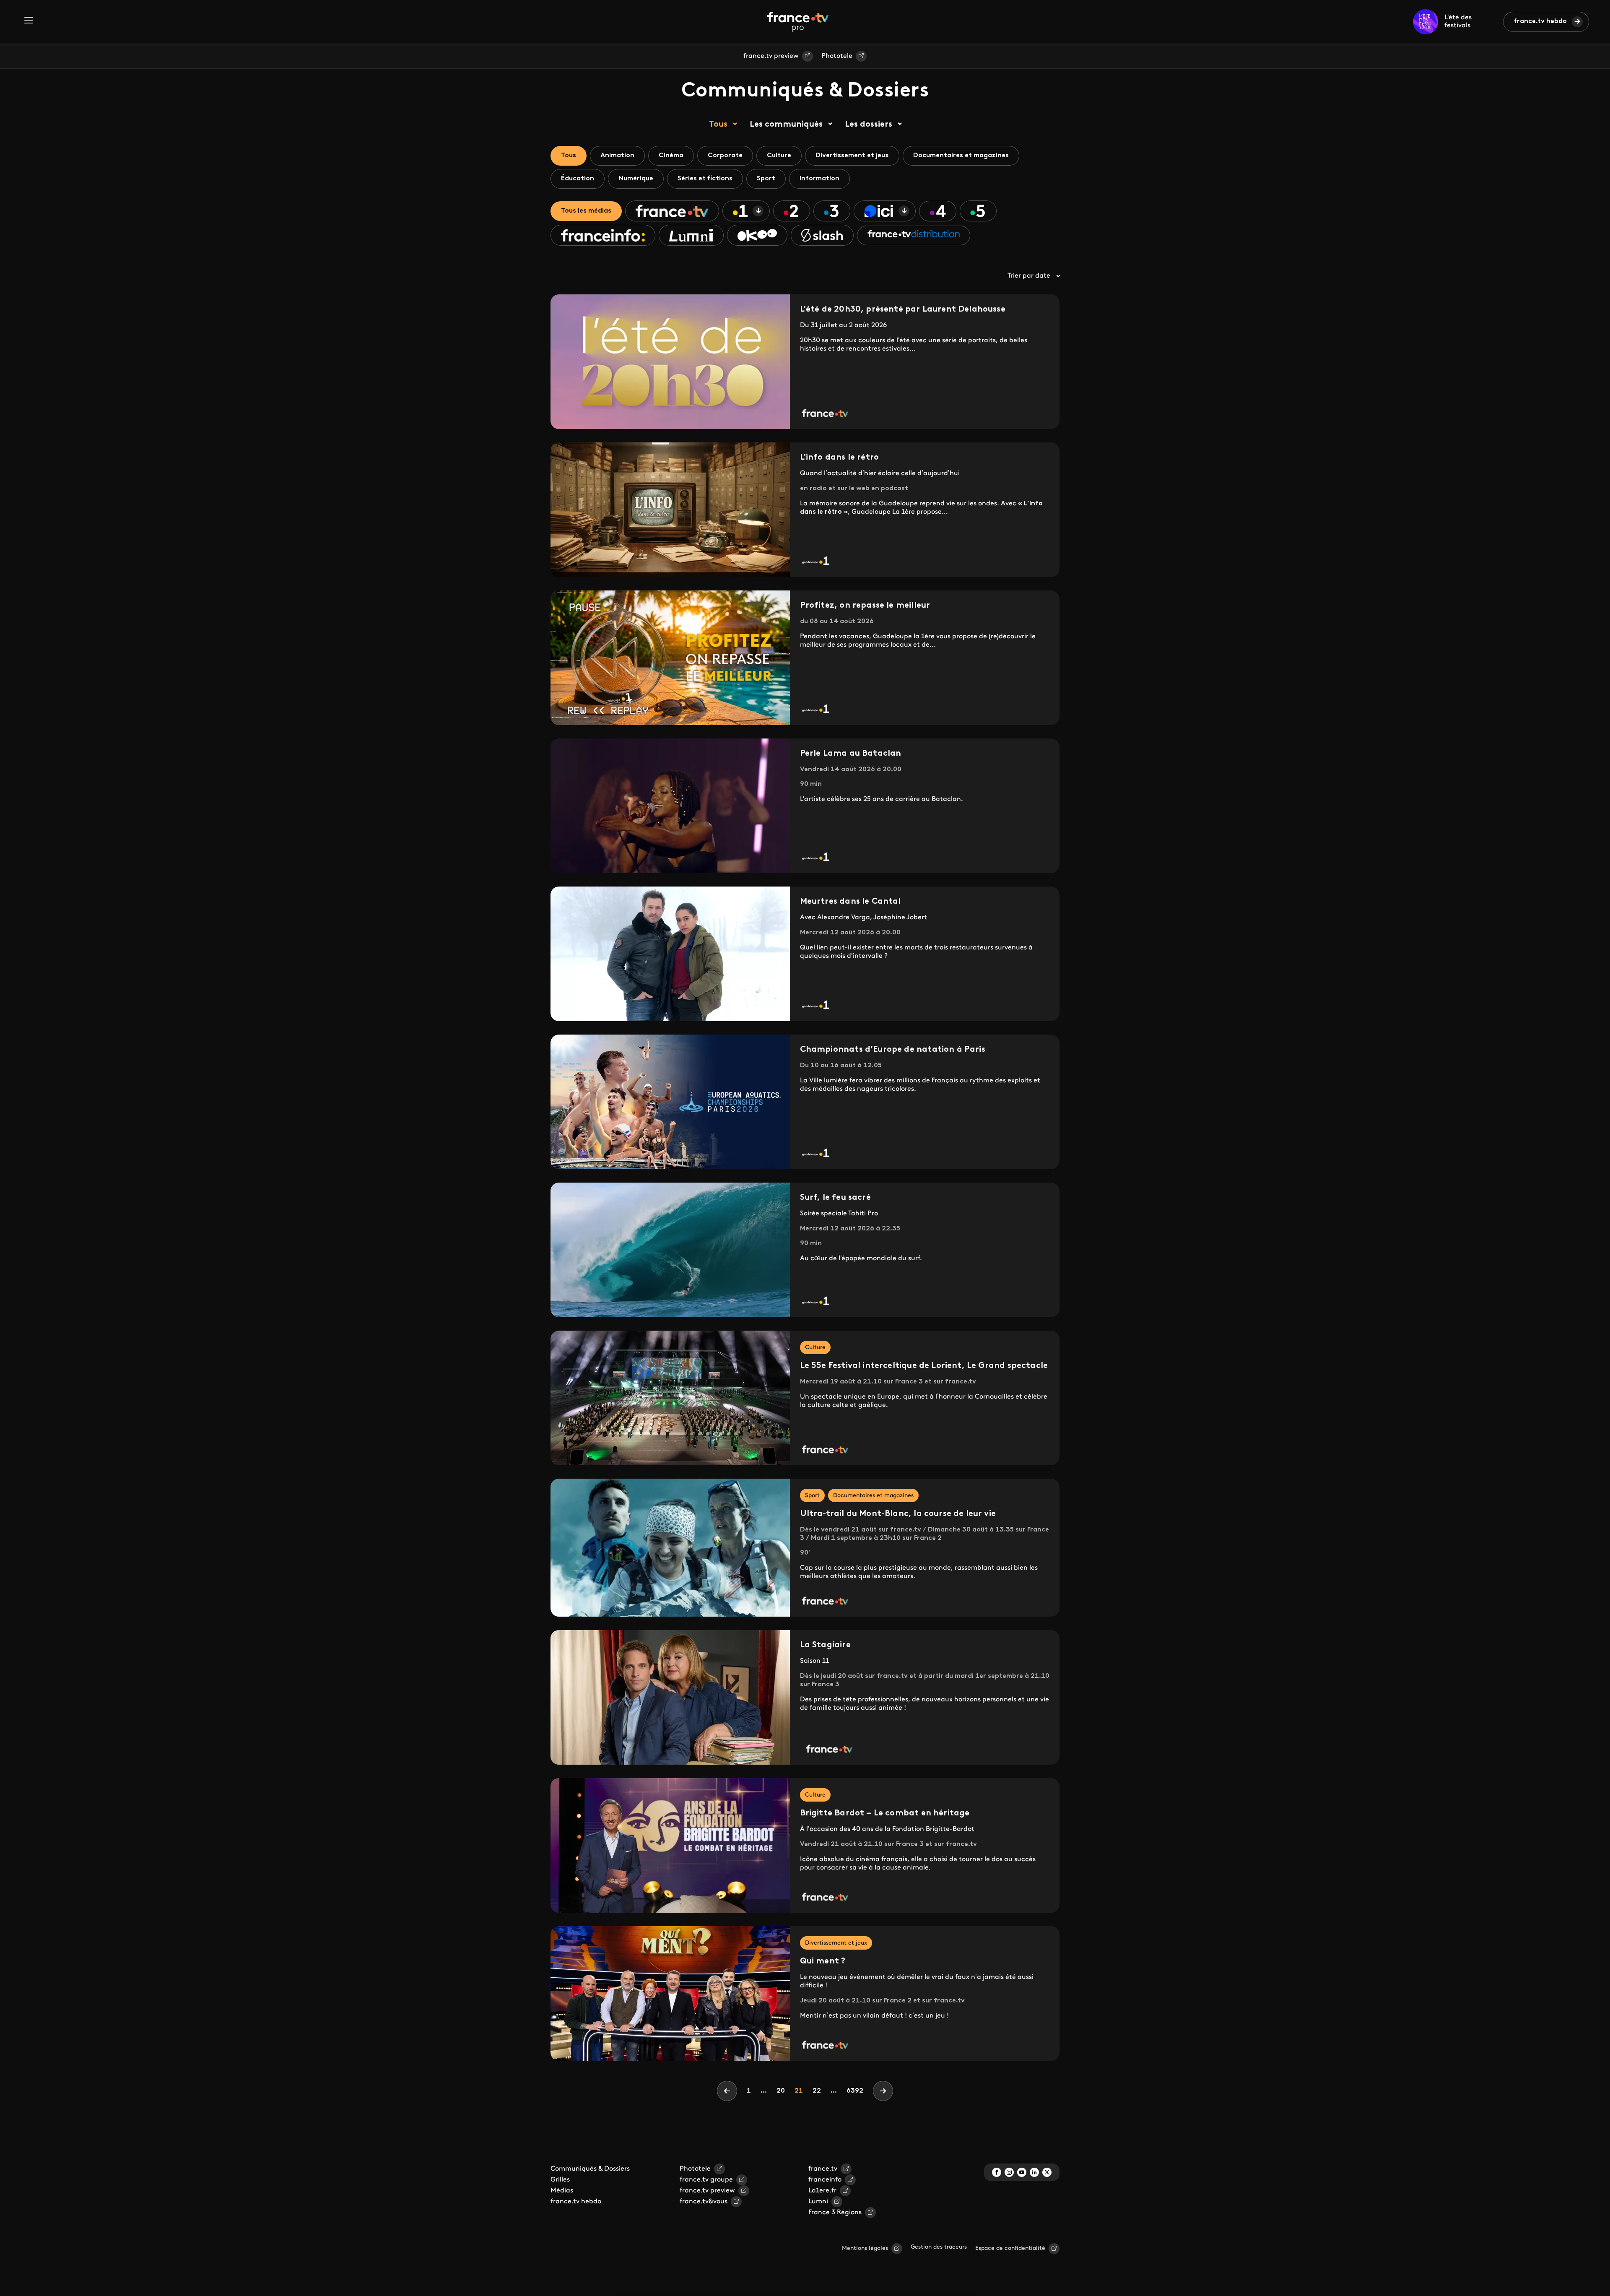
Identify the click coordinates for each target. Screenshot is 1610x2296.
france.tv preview (771, 56)
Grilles (560, 2180)
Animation (617, 156)
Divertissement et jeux (852, 156)
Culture (779, 156)
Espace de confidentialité (1010, 2248)
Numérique (636, 179)
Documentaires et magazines (961, 156)
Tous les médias (586, 211)
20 (783, 2091)
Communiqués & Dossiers (590, 2169)
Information (819, 179)
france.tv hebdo (1540, 21)
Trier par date (1029, 276)
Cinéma (671, 156)
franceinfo (825, 2180)
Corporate (725, 156)
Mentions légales (865, 2248)
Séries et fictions (705, 179)
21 (801, 2091)
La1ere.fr (822, 2191)
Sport (766, 179)
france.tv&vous (704, 2202)
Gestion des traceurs (939, 2247)
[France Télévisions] (798, 22)
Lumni (818, 2202)
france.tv (823, 2169)
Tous (718, 125)
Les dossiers (869, 125)
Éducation (578, 179)
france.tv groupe (706, 2180)
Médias (562, 2191)
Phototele (837, 56)
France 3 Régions (835, 2213)
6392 (855, 2091)
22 (819, 2091)
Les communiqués (786, 125)
